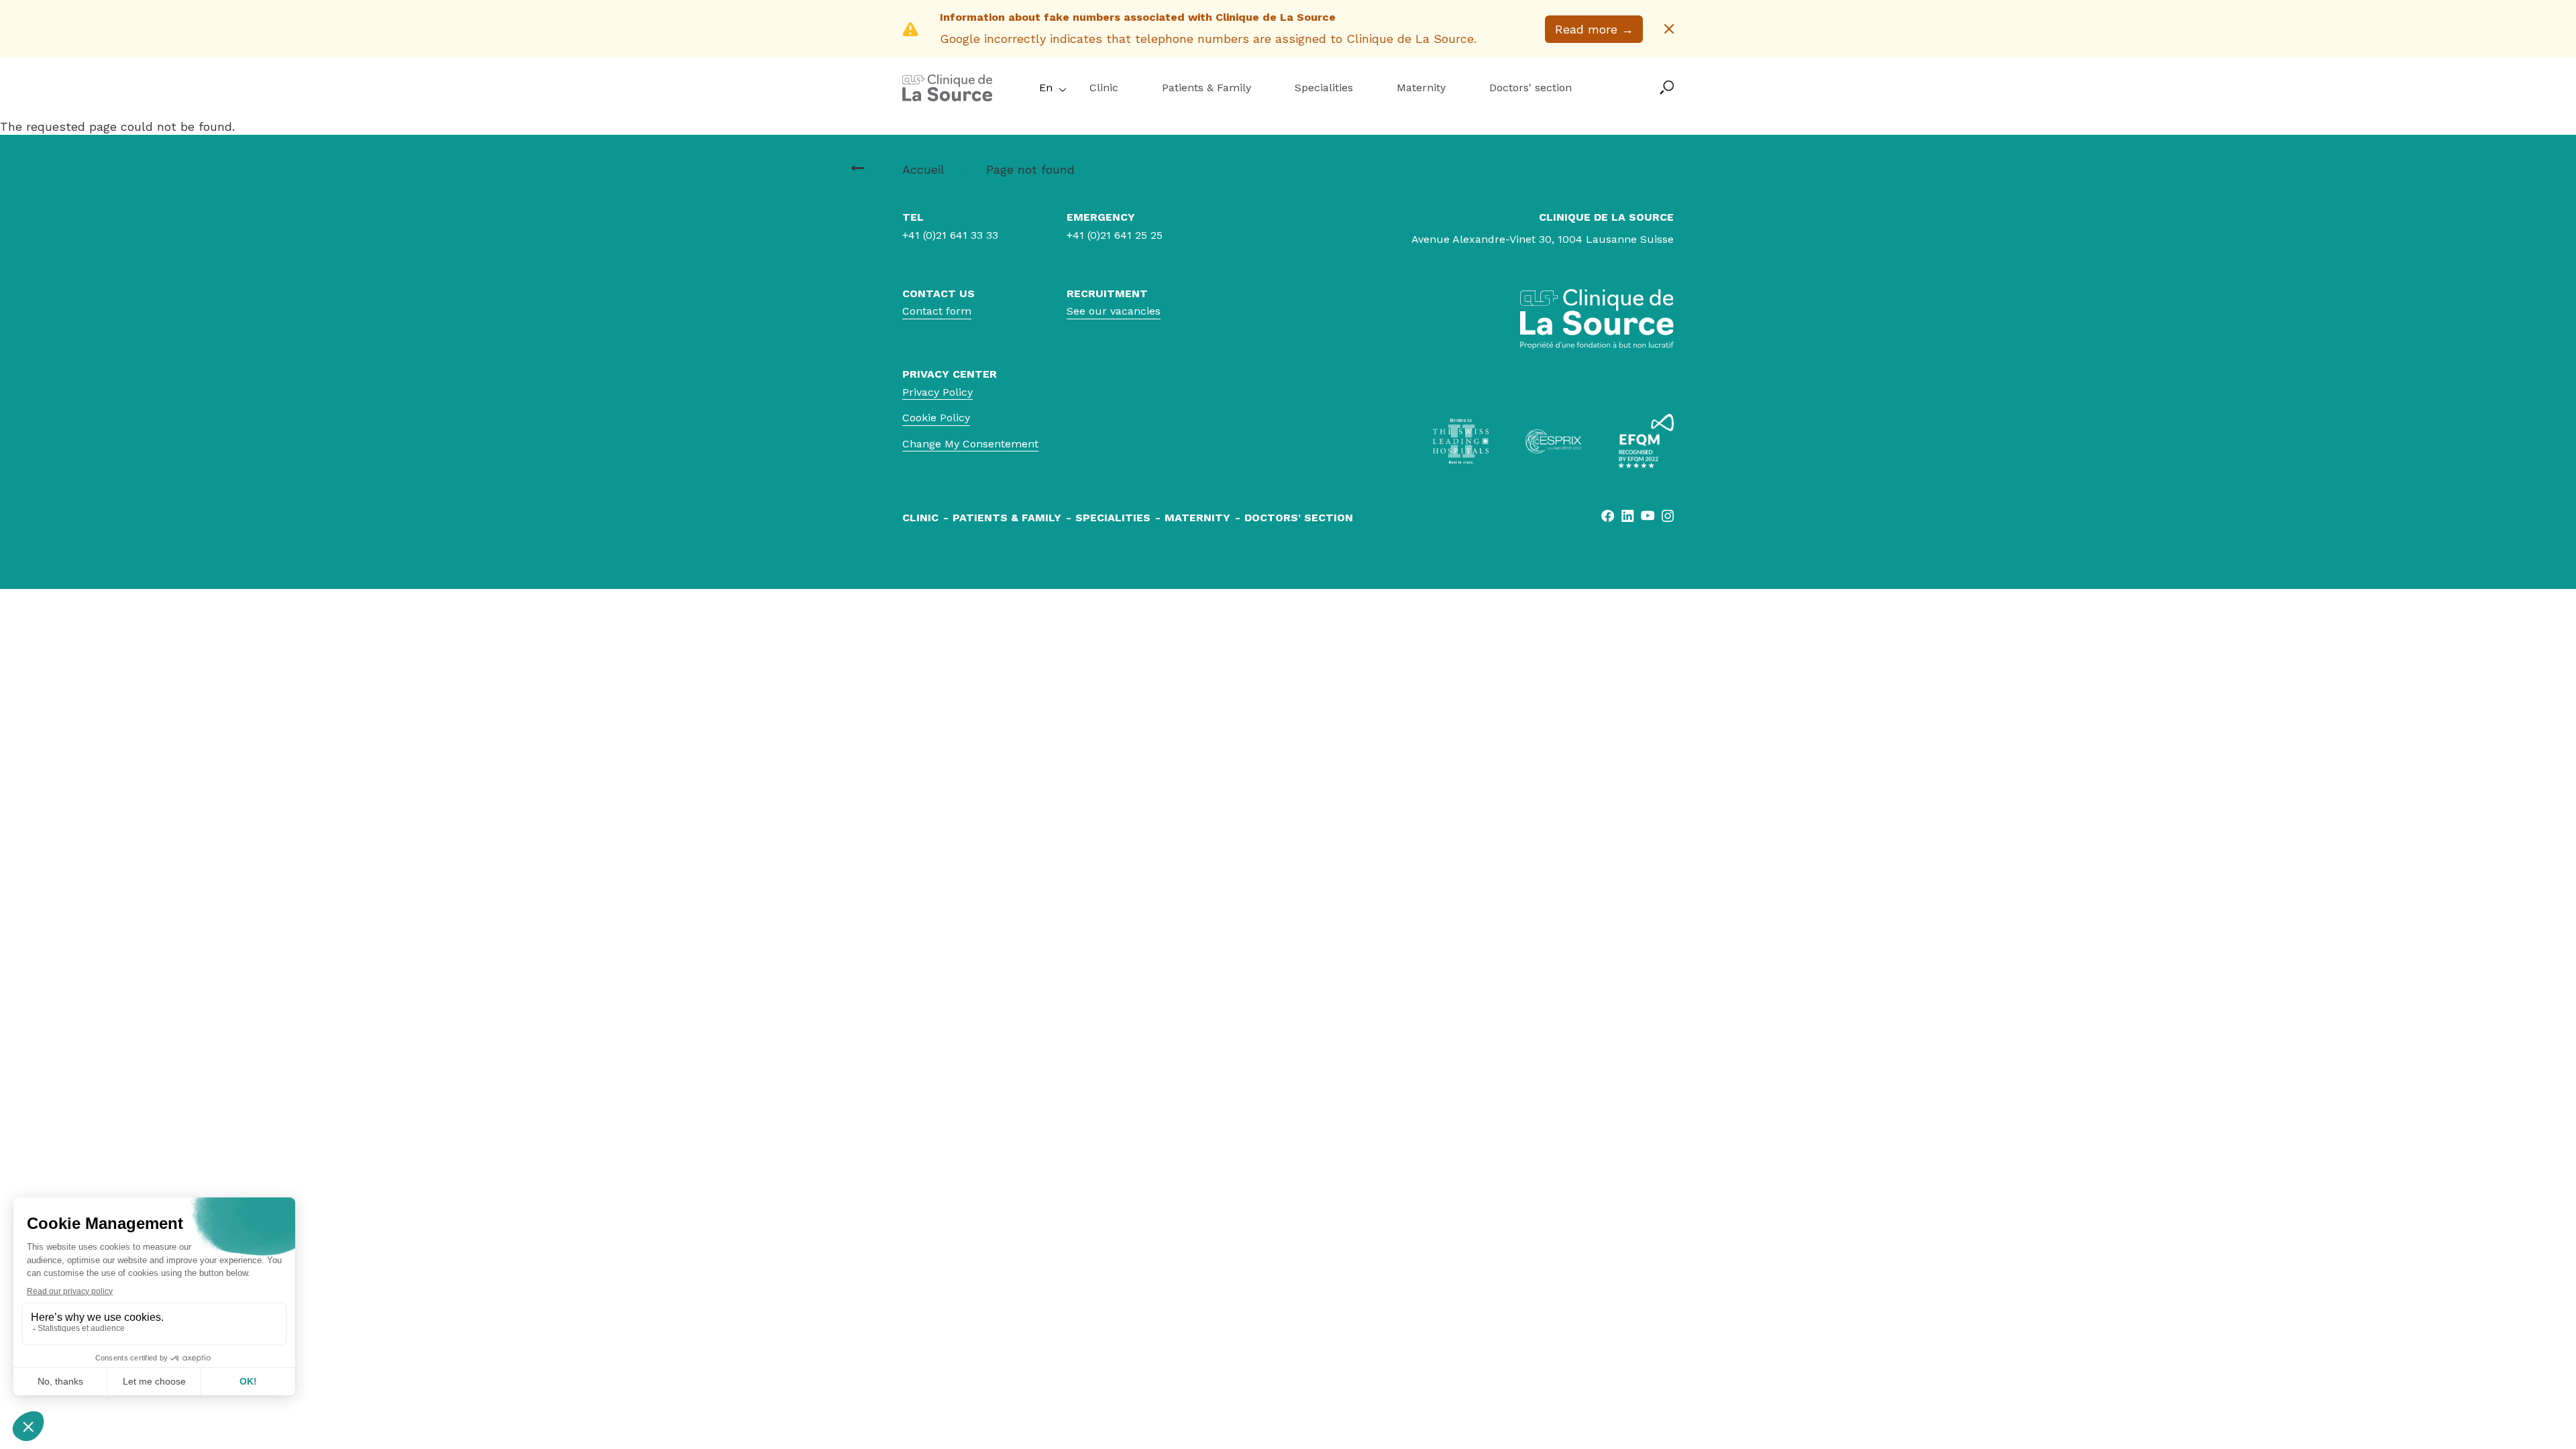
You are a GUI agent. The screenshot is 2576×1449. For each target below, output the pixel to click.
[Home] (947, 97)
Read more (1594, 29)
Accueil (923, 169)
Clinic (1104, 88)
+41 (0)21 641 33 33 (950, 235)
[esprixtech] (1553, 441)
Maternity (1421, 88)
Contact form (937, 311)
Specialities (1324, 88)
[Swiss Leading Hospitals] (1461, 441)
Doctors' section (1531, 88)
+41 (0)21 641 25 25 (1115, 235)
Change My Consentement (970, 444)
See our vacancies (1114, 311)
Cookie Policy (936, 418)
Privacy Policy (937, 392)
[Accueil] (857, 168)
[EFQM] (1646, 441)
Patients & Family (1206, 88)
